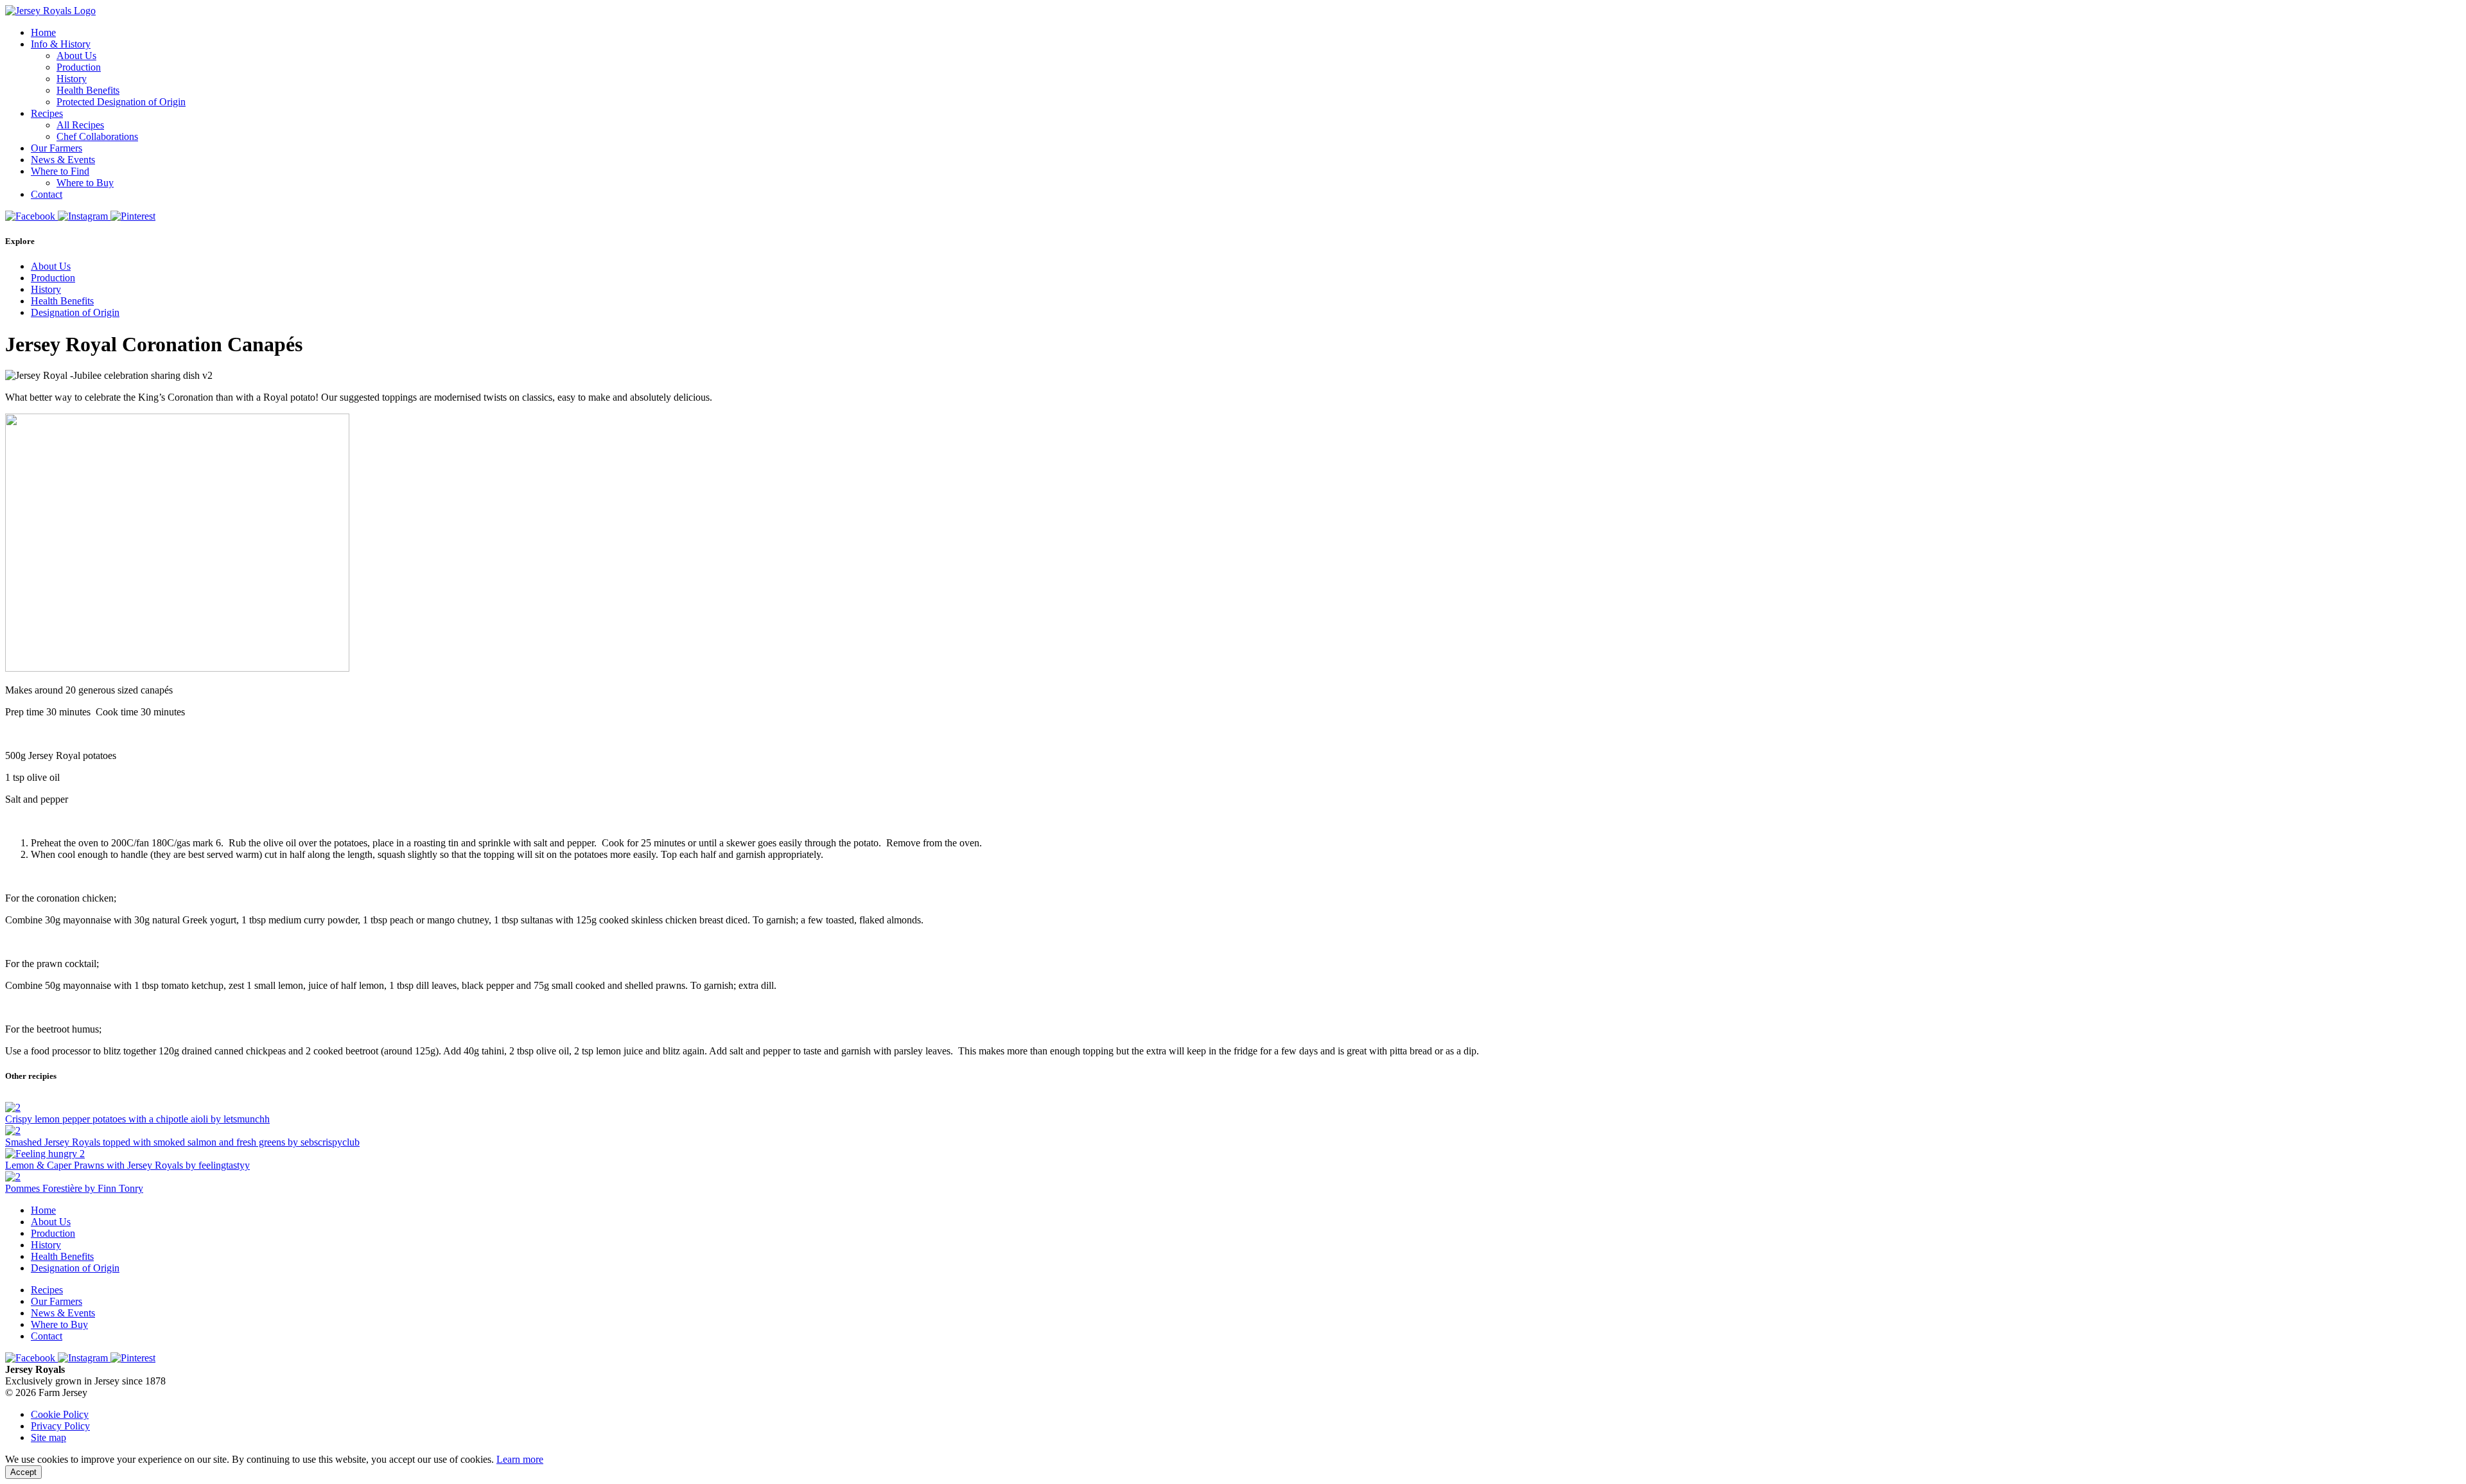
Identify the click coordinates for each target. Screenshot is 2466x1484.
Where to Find (60, 171)
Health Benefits (88, 90)
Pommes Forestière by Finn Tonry (74, 1188)
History (72, 79)
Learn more (520, 1459)
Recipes (47, 113)
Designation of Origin (75, 312)
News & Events (63, 160)
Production (79, 67)
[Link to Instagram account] (84, 216)
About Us (76, 56)
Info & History (61, 44)
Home (43, 32)
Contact (47, 194)
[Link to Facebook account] (31, 216)
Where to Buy (85, 183)
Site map (48, 1437)
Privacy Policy (60, 1426)
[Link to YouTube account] (133, 216)
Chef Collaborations (97, 136)
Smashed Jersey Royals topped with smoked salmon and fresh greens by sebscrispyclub (182, 1142)
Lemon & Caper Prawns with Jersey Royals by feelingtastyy (127, 1165)
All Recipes (80, 125)
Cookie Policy (60, 1414)
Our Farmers (57, 148)
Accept (23, 1472)
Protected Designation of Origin (121, 102)
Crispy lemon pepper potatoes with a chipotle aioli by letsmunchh (137, 1119)
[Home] (50, 11)
